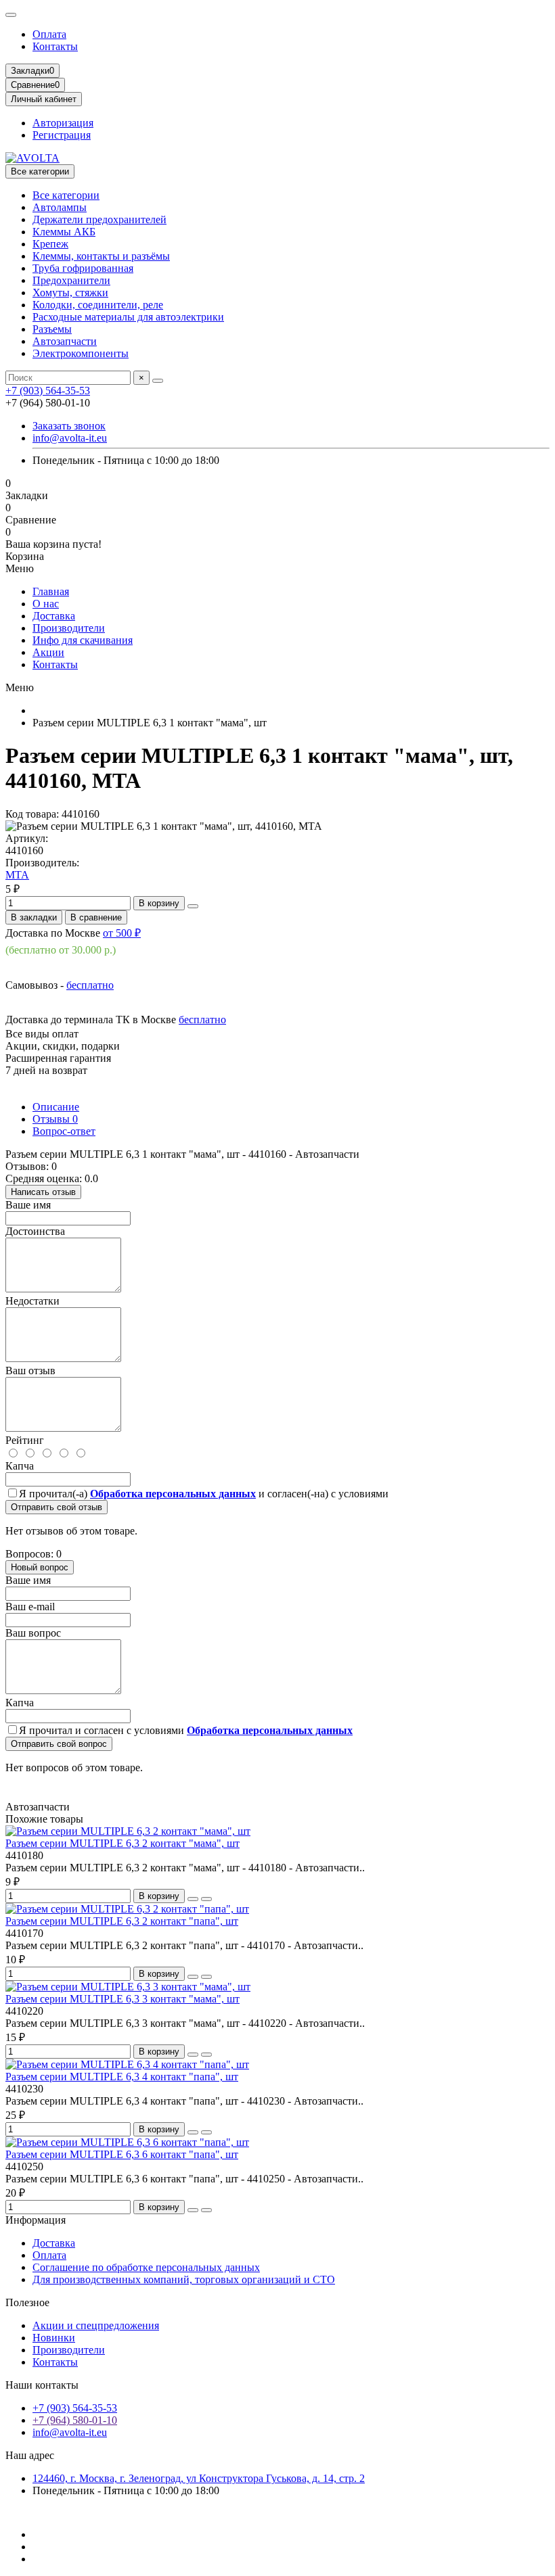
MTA (17, 875)
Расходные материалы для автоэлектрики (128, 317)
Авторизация (63, 123)
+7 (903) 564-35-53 (48, 391)
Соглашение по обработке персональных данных (146, 2267)
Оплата (49, 34)
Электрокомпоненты (81, 353)
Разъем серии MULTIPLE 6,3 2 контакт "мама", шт (123, 1843)
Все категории (66, 195)
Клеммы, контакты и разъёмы (101, 256)
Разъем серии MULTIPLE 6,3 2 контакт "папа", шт (122, 1921)
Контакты (55, 46)
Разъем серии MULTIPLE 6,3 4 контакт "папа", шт (122, 2077)
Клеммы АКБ (64, 232)
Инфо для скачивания (83, 640)
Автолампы (60, 207)
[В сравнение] (206, 1899)
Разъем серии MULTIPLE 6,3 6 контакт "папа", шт (122, 2154)
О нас (46, 604)
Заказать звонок (69, 426)
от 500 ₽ (122, 933)
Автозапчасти (65, 341)
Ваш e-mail (30, 1607)
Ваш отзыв (30, 1371)
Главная (51, 591)
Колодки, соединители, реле (98, 305)
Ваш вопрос (33, 1633)
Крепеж (50, 244)
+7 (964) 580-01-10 (75, 2420)
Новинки (54, 2338)
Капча (20, 1466)
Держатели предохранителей (99, 219)
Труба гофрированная (83, 268)
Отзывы (55, 1119)
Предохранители (71, 280)
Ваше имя (28, 1205)
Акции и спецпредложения (96, 2325)
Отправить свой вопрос (59, 1744)
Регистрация (62, 135)
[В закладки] (193, 1899)
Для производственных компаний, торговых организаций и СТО (184, 2279)
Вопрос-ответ (64, 1131)
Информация (36, 2220)
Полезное (27, 2302)
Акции (48, 652)
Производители (69, 628)
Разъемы (52, 329)
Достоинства (35, 1231)
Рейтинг (25, 1440)
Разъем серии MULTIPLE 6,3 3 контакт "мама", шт (123, 1999)
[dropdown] (11, 15)
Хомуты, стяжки (70, 292)
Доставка (54, 616)
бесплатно (90, 985)
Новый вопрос (40, 1567)
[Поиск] (158, 381)
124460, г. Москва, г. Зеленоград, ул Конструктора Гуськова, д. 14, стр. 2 (199, 2478)
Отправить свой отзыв (57, 1507)
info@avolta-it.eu (70, 438)
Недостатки (32, 1301)
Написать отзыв (43, 1192)
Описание (56, 1107)
